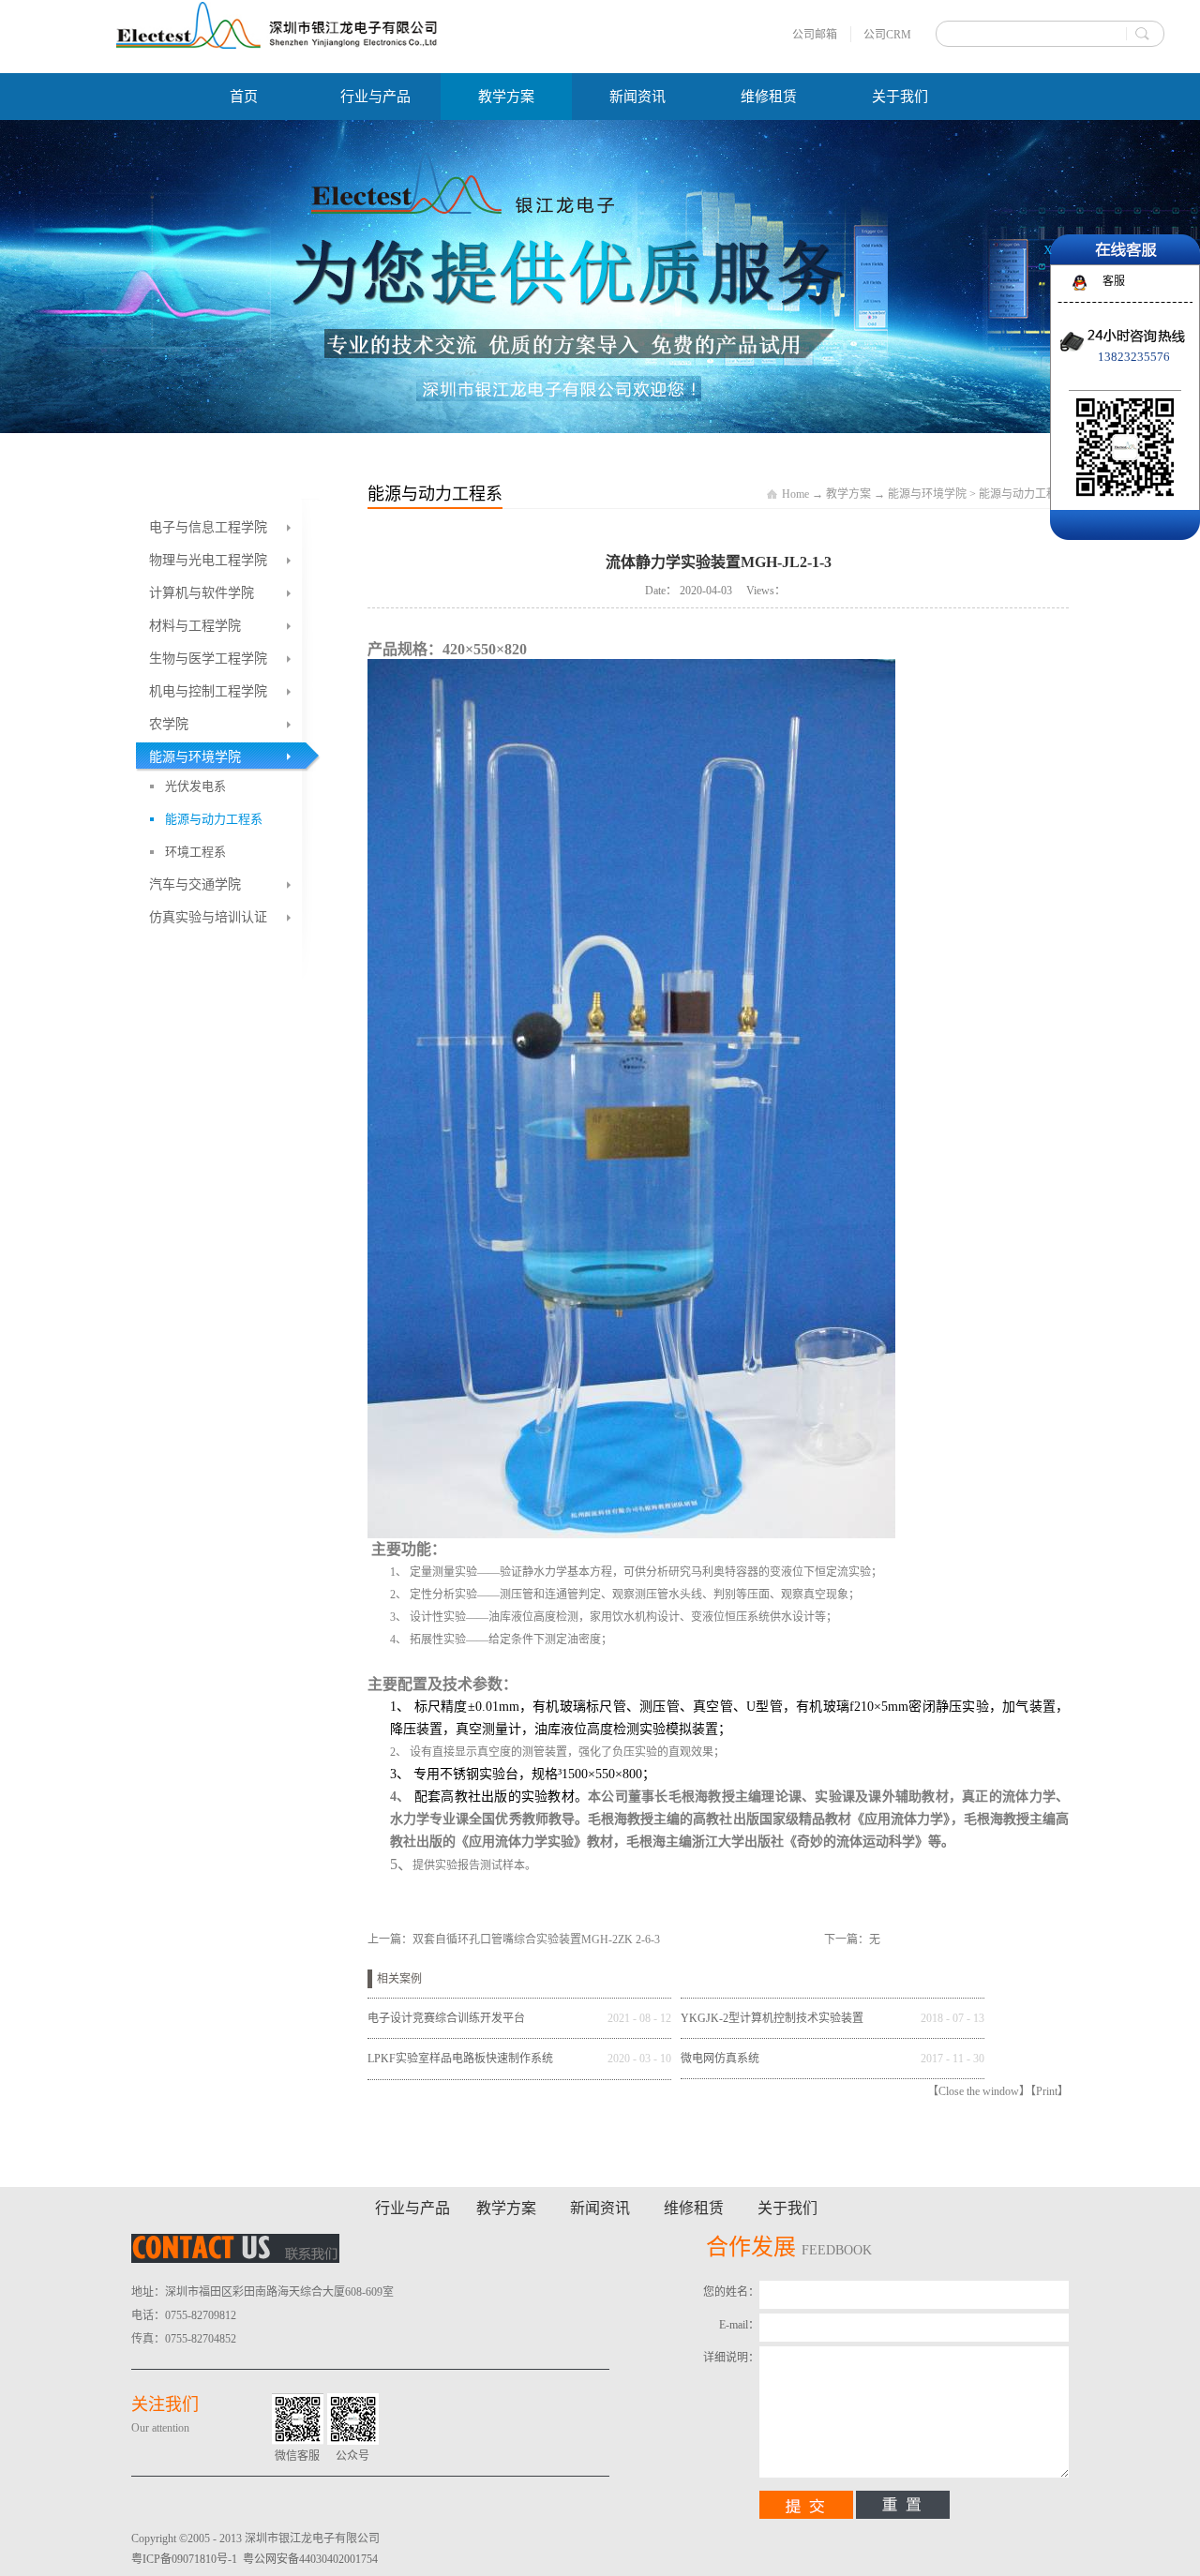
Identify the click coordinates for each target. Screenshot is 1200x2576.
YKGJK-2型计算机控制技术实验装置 (772, 2018)
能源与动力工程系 (1024, 494)
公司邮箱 (815, 35)
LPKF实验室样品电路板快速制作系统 (460, 2059)
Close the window (979, 2091)
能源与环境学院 (927, 494)
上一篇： (514, 1939)
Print (1047, 2091)
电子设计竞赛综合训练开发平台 (446, 2018)
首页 (244, 97)
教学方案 (848, 494)
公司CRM (887, 35)
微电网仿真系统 (720, 2059)
